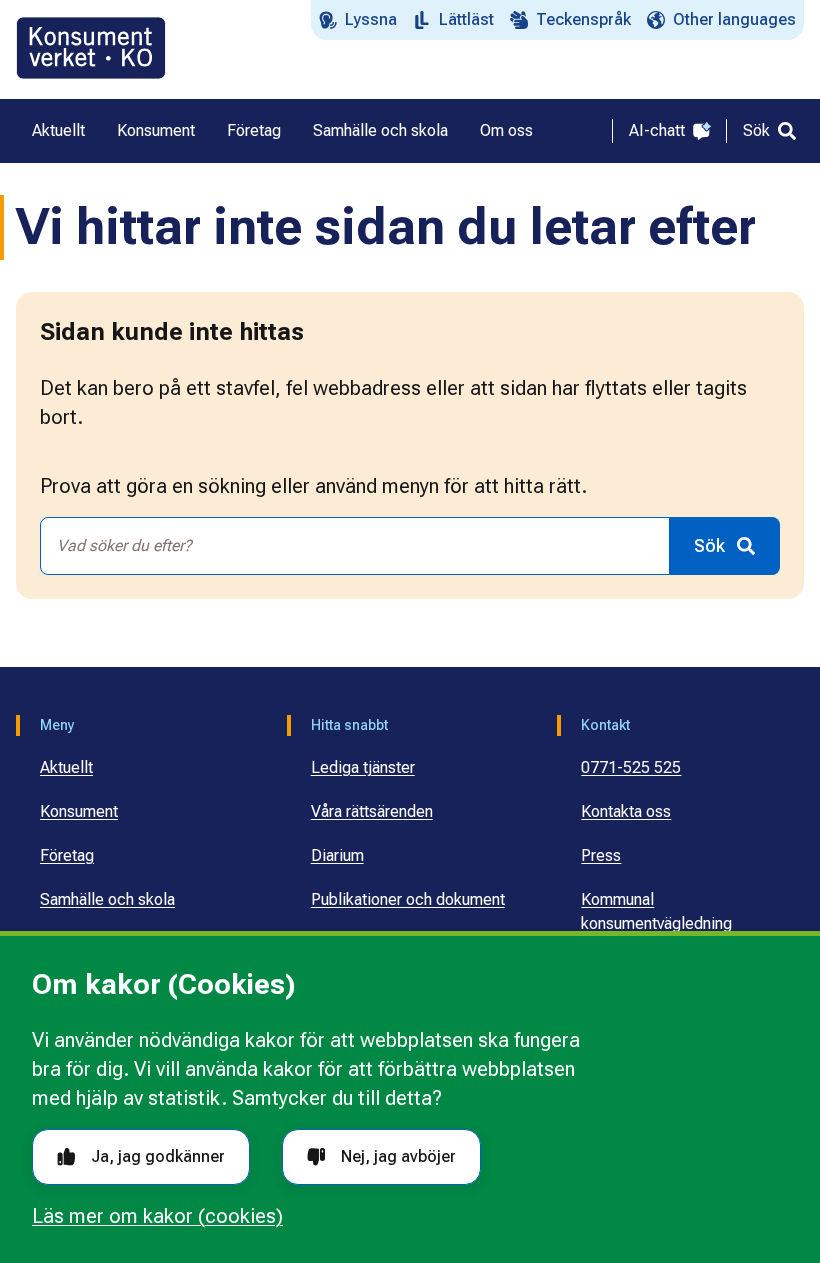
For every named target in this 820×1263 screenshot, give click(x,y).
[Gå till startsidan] (91, 48)
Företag (67, 855)
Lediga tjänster (363, 767)
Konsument (79, 811)
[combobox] (355, 546)
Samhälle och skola (107, 899)
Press (601, 855)
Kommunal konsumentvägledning (656, 911)
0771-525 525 (631, 767)
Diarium (337, 855)
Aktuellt (66, 767)
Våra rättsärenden (372, 811)
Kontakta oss (626, 811)
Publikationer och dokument (408, 899)
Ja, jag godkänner (158, 1156)
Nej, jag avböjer (398, 1156)
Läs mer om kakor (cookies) (157, 1216)
